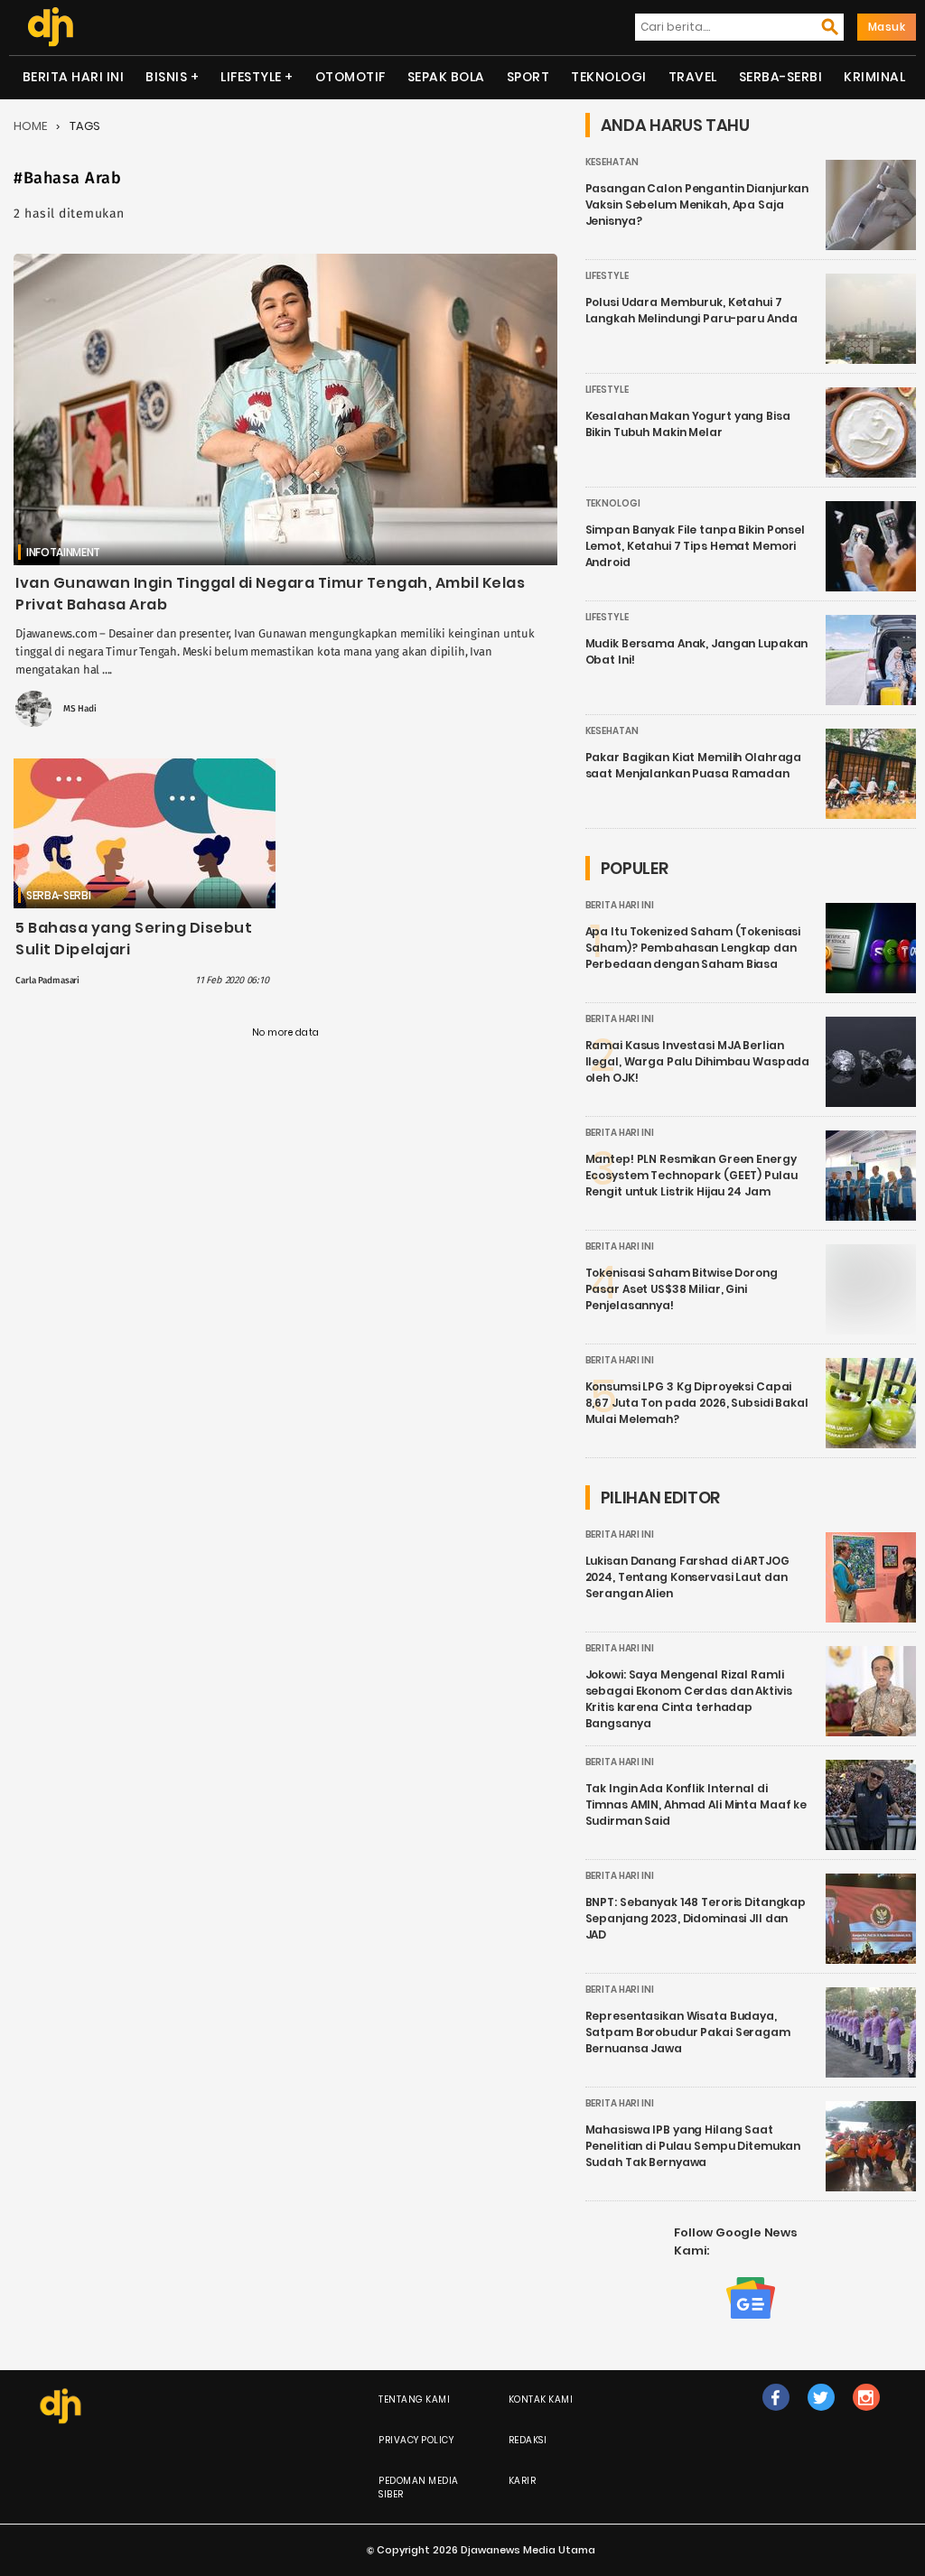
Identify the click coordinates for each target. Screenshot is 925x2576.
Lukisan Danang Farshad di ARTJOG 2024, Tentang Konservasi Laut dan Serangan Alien (687, 1577)
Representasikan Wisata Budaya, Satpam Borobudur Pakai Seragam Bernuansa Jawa (688, 2032)
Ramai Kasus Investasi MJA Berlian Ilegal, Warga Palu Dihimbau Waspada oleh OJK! (698, 1061)
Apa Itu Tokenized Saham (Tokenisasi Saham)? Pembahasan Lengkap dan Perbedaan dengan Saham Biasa (693, 948)
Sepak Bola (446, 77)
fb (776, 2416)
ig (866, 2416)
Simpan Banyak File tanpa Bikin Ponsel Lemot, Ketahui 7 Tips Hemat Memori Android (695, 546)
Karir (523, 2481)
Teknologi (609, 77)
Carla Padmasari (47, 981)
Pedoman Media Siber (419, 2488)
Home (30, 126)
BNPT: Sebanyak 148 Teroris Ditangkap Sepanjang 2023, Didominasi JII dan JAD (696, 1918)
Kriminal (874, 77)
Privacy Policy (416, 2440)
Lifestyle (251, 77)
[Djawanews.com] (50, 27)
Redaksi (528, 2440)
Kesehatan (612, 162)
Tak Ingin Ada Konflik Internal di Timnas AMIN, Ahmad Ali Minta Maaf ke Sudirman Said (696, 1804)
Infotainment (63, 552)
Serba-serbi (781, 77)
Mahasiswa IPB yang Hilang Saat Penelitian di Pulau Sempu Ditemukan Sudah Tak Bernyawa (693, 2146)
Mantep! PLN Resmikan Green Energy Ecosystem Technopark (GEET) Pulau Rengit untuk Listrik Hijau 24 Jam (691, 1175)
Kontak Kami (541, 2399)
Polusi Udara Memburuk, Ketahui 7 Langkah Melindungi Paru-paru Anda (691, 310)
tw (821, 2416)
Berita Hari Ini (74, 77)
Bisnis (166, 77)
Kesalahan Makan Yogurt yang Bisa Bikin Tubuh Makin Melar (688, 424)
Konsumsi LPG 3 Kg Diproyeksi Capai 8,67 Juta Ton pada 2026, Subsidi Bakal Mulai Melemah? (697, 1403)
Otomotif (350, 77)
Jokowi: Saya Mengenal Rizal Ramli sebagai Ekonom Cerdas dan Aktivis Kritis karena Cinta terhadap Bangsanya (689, 1699)
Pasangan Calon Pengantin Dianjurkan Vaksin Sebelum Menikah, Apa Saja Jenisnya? (697, 205)
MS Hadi (80, 709)
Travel (693, 77)
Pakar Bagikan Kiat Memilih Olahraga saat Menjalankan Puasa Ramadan (694, 765)
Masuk (887, 27)
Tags (85, 126)
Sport (528, 77)
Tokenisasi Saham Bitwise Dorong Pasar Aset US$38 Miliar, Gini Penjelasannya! (682, 1289)
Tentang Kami (414, 2399)
